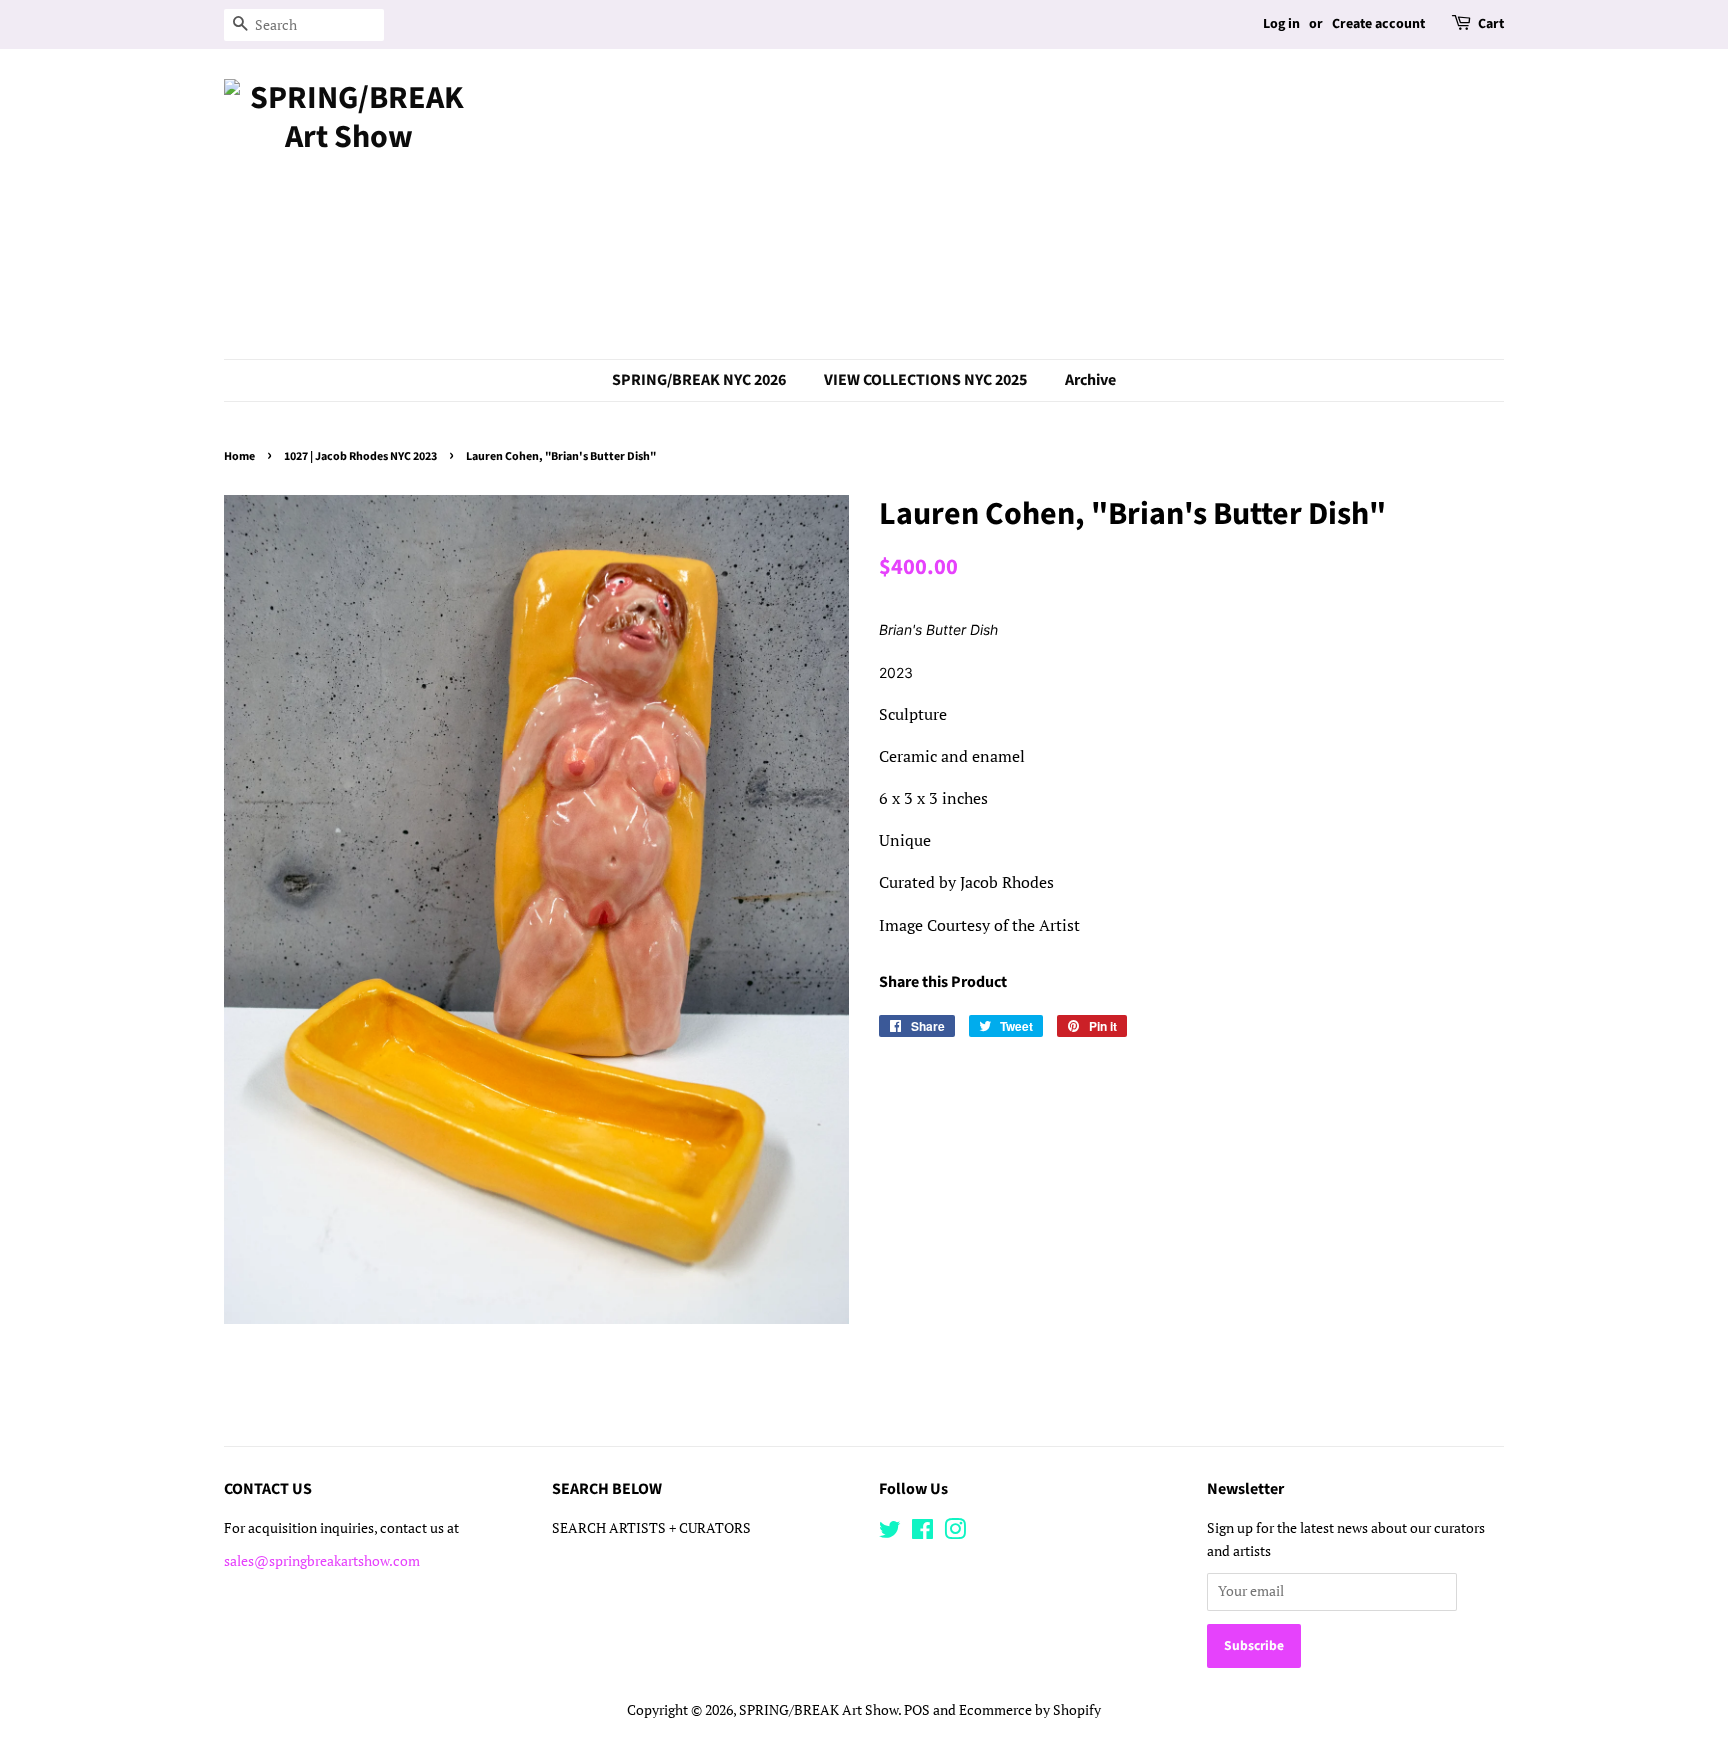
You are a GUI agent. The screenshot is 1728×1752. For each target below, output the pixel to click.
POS (917, 1710)
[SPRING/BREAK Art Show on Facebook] (922, 1533)
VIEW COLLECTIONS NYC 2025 (925, 380)
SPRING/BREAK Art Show (818, 1710)
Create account (1378, 24)
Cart (1491, 24)
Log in (1281, 24)
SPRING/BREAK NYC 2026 (699, 380)
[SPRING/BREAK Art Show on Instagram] (955, 1533)
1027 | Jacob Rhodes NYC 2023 (360, 456)
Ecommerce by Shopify (1030, 1710)
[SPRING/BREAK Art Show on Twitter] (890, 1533)
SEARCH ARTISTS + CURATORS (651, 1528)
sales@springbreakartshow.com (322, 1561)
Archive (1090, 380)
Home (239, 456)
